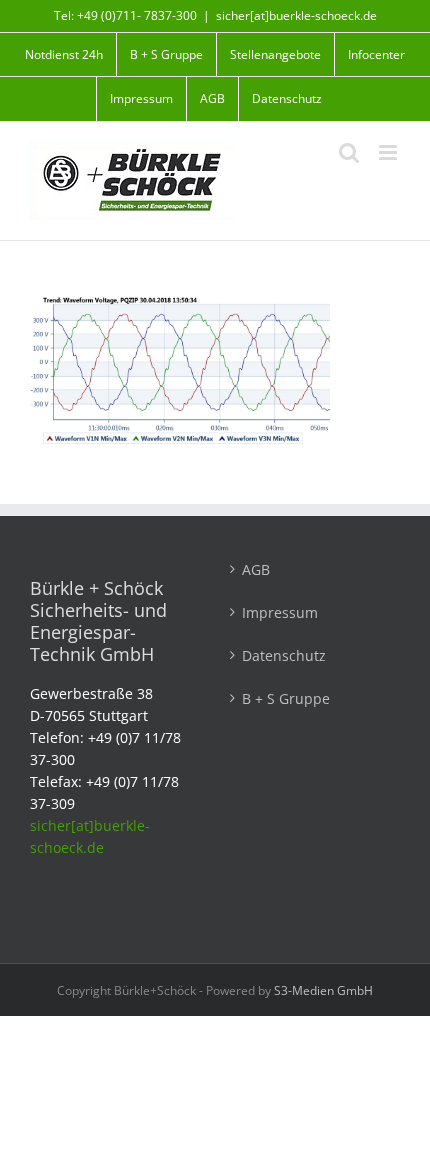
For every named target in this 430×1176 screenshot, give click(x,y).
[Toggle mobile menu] (389, 152)
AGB (256, 569)
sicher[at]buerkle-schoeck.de (296, 15)
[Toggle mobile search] (349, 152)
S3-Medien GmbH (323, 990)
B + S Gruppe (286, 698)
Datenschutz (284, 655)
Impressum (280, 612)
